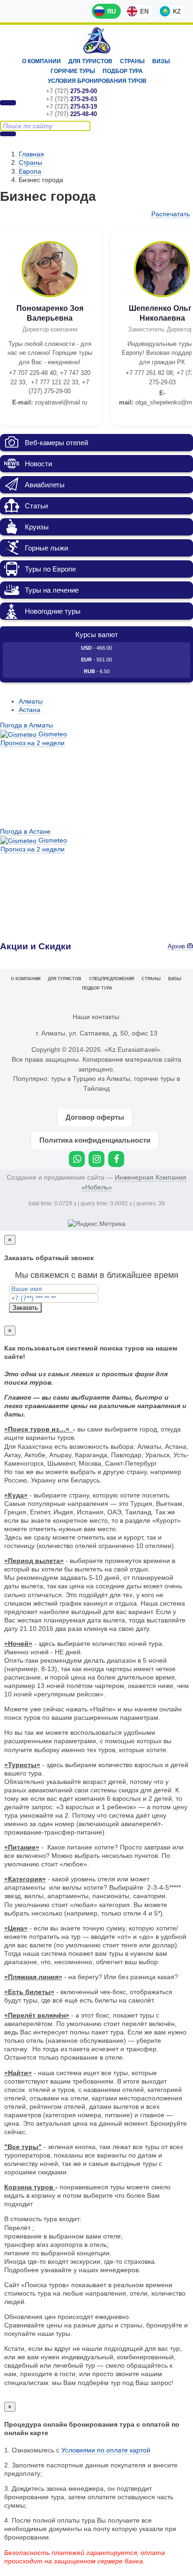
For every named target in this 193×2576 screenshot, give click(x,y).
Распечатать (171, 214)
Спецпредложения (111, 979)
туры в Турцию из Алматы (91, 1079)
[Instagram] (96, 1159)
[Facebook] (116, 1159)
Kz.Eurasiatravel (97, 40)
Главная (31, 154)
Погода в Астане (25, 831)
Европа (30, 171)
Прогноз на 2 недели (33, 743)
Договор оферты (95, 1117)
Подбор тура (123, 71)
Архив (177, 947)
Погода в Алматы (26, 725)
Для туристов (90, 61)
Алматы (31, 701)
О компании (41, 61)
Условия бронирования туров (97, 81)
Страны (132, 61)
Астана (30, 710)
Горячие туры (73, 71)
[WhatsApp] (77, 1159)
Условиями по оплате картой (106, 2450)
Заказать (25, 1308)
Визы (161, 61)
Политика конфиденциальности (95, 1140)
